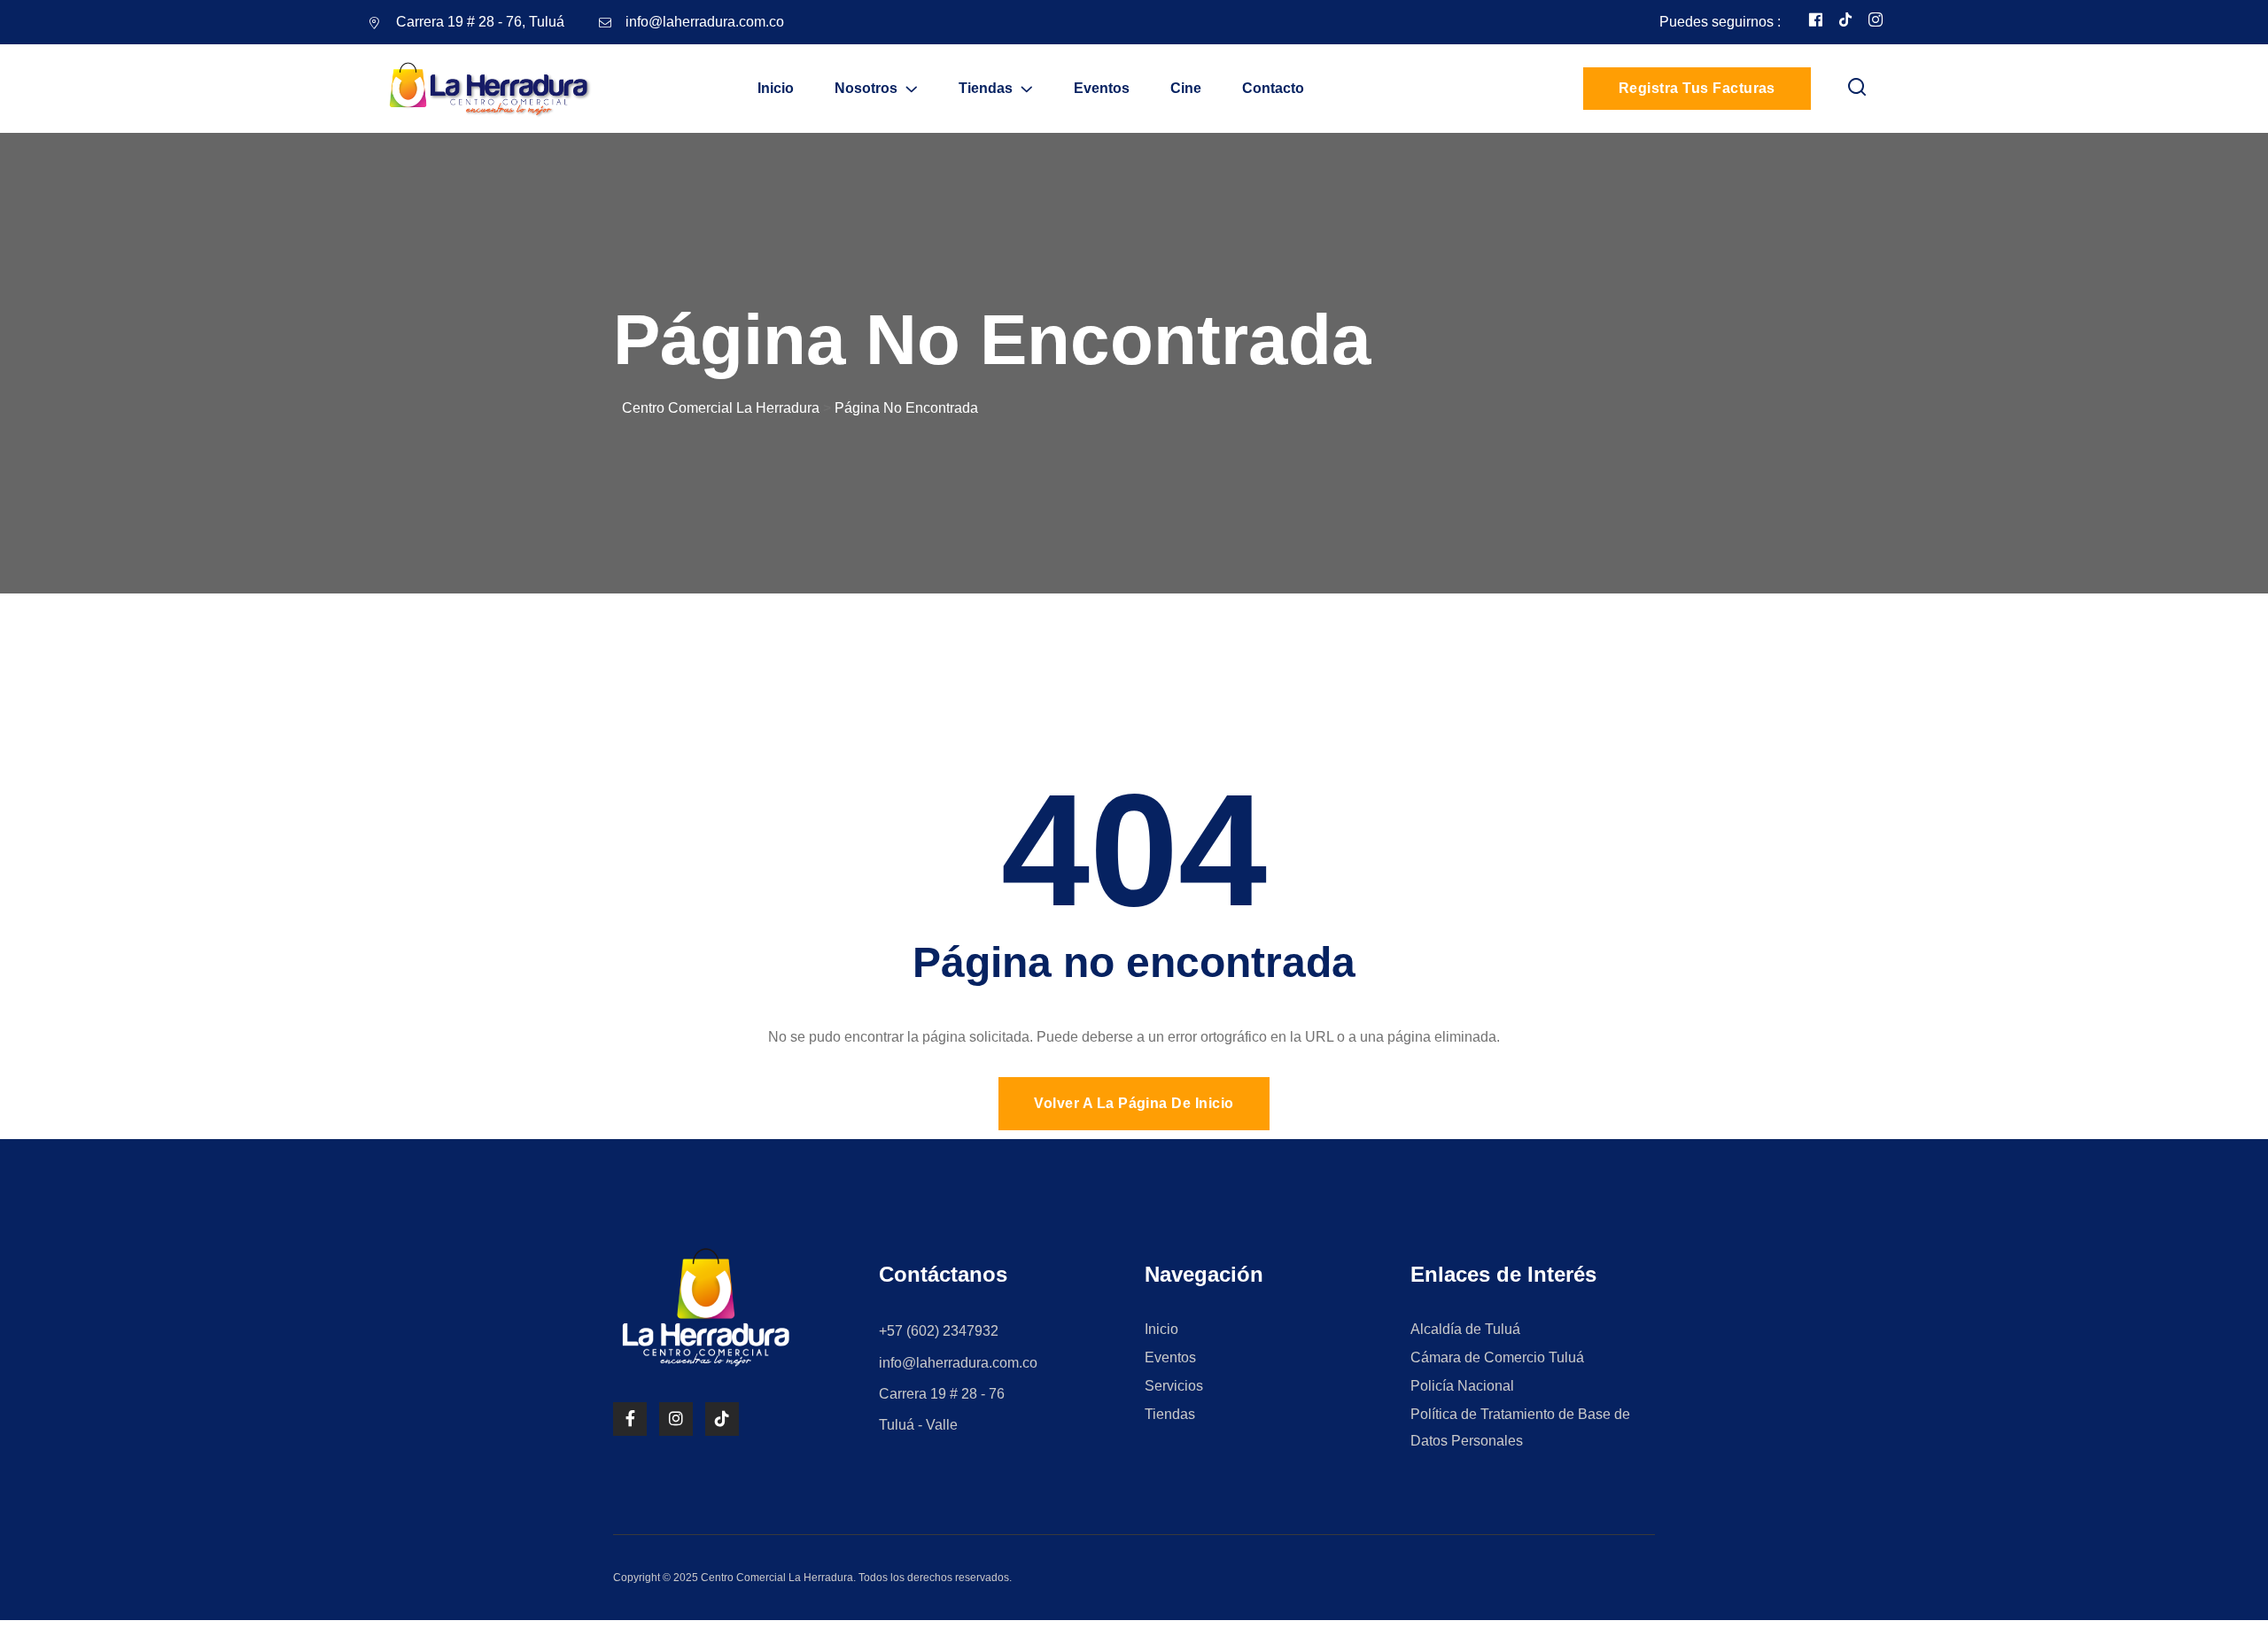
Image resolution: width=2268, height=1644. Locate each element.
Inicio (776, 88)
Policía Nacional (1462, 1386)
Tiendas (986, 88)
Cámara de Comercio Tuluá (1497, 1357)
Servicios (1174, 1386)
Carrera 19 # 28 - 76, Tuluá (480, 22)
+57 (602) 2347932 (939, 1331)
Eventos (1102, 88)
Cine (1186, 88)
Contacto (1273, 88)
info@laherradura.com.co (705, 22)
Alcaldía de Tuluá (1465, 1329)
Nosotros (866, 88)
